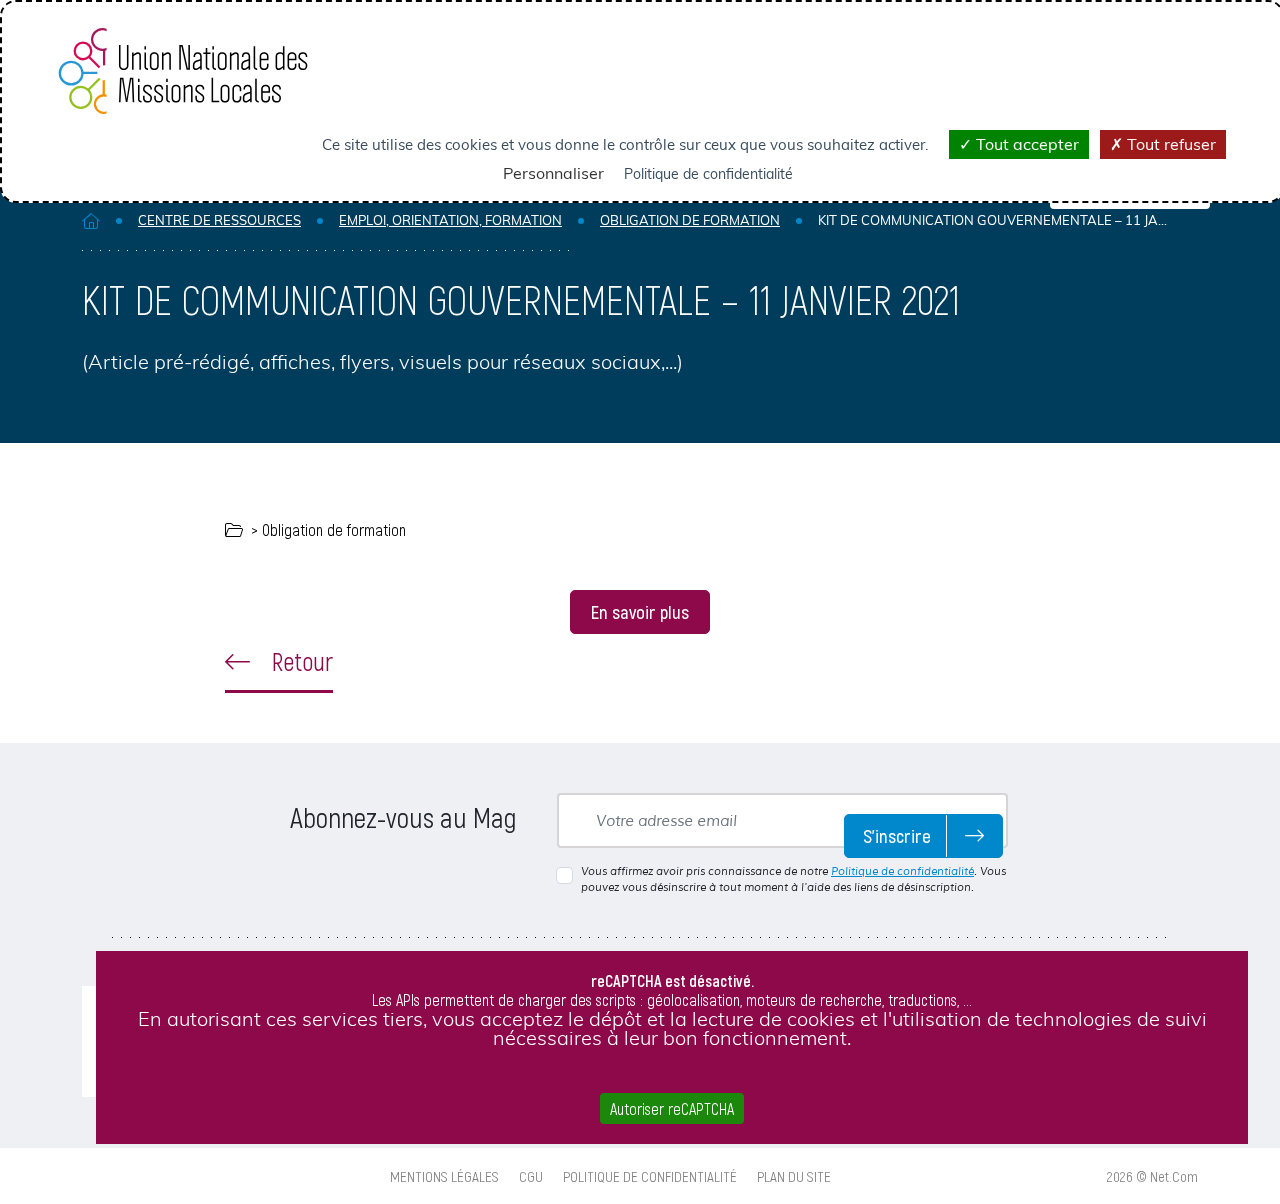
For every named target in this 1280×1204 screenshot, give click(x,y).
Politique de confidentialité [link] (708, 174)
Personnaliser (553, 173)
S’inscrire (897, 835)
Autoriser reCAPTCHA (672, 1108)
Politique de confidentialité (902, 871)
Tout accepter (1025, 144)
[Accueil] (91, 220)
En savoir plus (640, 611)
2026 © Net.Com (1152, 1176)
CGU (531, 1176)
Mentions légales (444, 1176)
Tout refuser (1169, 144)
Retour (299, 661)
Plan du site (794, 1176)
